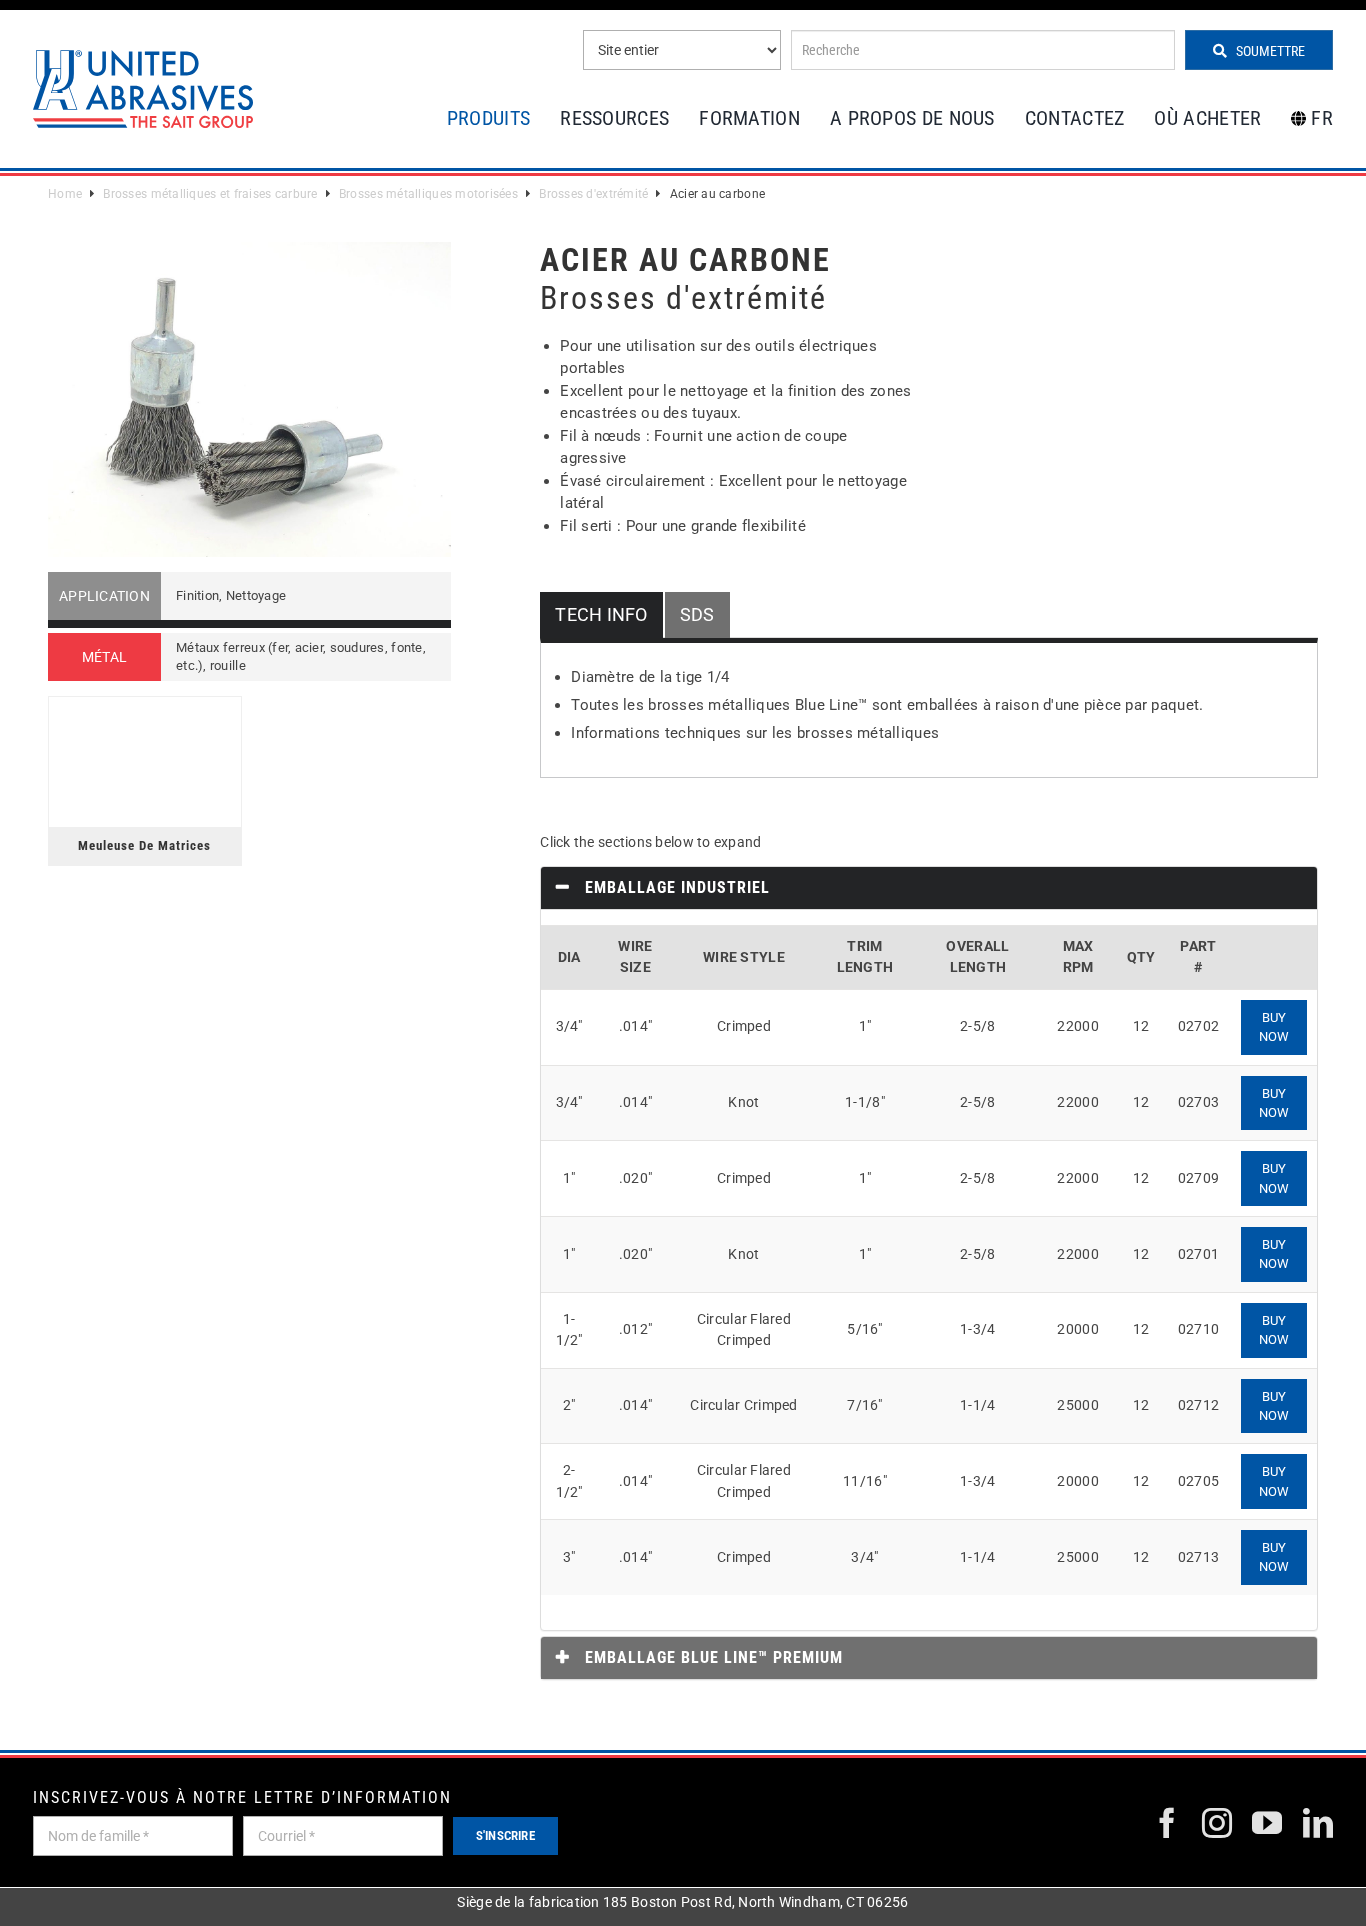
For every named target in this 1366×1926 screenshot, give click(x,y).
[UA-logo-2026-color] (143, 88)
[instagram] (1217, 1823)
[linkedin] (1318, 1823)
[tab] (929, 888)
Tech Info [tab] (601, 614)
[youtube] (1267, 1823)
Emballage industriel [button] (675, 887)
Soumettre (1269, 51)
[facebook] (1167, 1823)
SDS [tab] (697, 614)
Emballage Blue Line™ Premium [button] (711, 1657)
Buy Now (1274, 1027)
